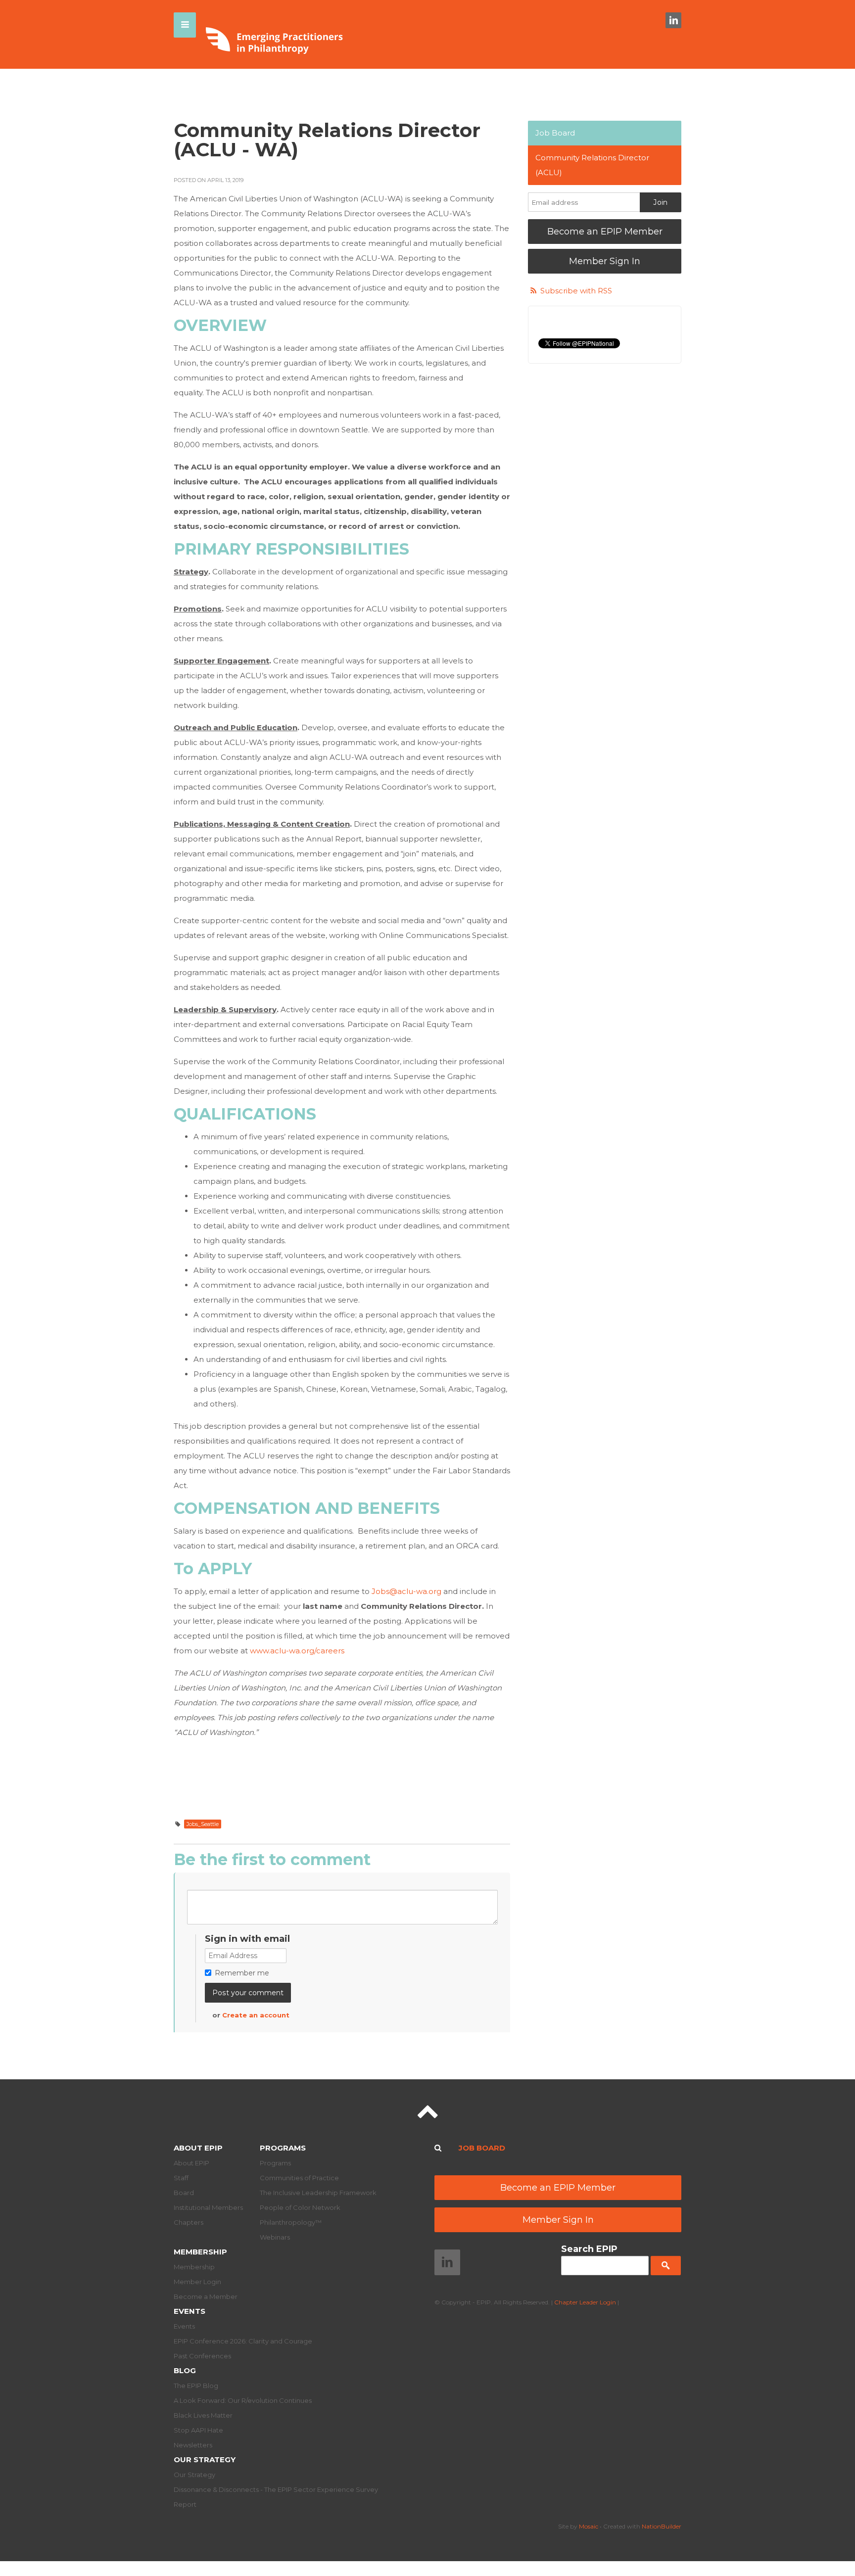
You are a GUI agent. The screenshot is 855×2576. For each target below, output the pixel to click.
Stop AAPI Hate (198, 2430)
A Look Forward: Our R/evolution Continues (243, 2400)
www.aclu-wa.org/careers (297, 1651)
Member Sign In (605, 261)
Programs (283, 2148)
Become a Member (206, 2296)
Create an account (256, 2015)
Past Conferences (202, 2356)
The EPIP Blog (196, 2386)
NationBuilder (662, 2526)
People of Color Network (300, 2207)
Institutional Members (208, 2207)
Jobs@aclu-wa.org (406, 1591)
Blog (185, 2370)
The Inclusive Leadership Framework (318, 2193)
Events (190, 2311)
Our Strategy (205, 2459)
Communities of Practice (299, 2178)
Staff (181, 2178)
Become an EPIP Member (605, 232)
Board (184, 2193)
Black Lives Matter (203, 2415)
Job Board (555, 133)
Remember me (242, 1973)
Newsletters (193, 2445)
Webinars (275, 2237)
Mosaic (589, 2526)
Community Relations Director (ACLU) (592, 165)
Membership (200, 2252)
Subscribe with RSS (576, 291)
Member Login (197, 2282)
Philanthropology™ (291, 2222)
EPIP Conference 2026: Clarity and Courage (243, 2341)
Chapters (189, 2222)
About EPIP (198, 2148)
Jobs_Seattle (203, 1824)
